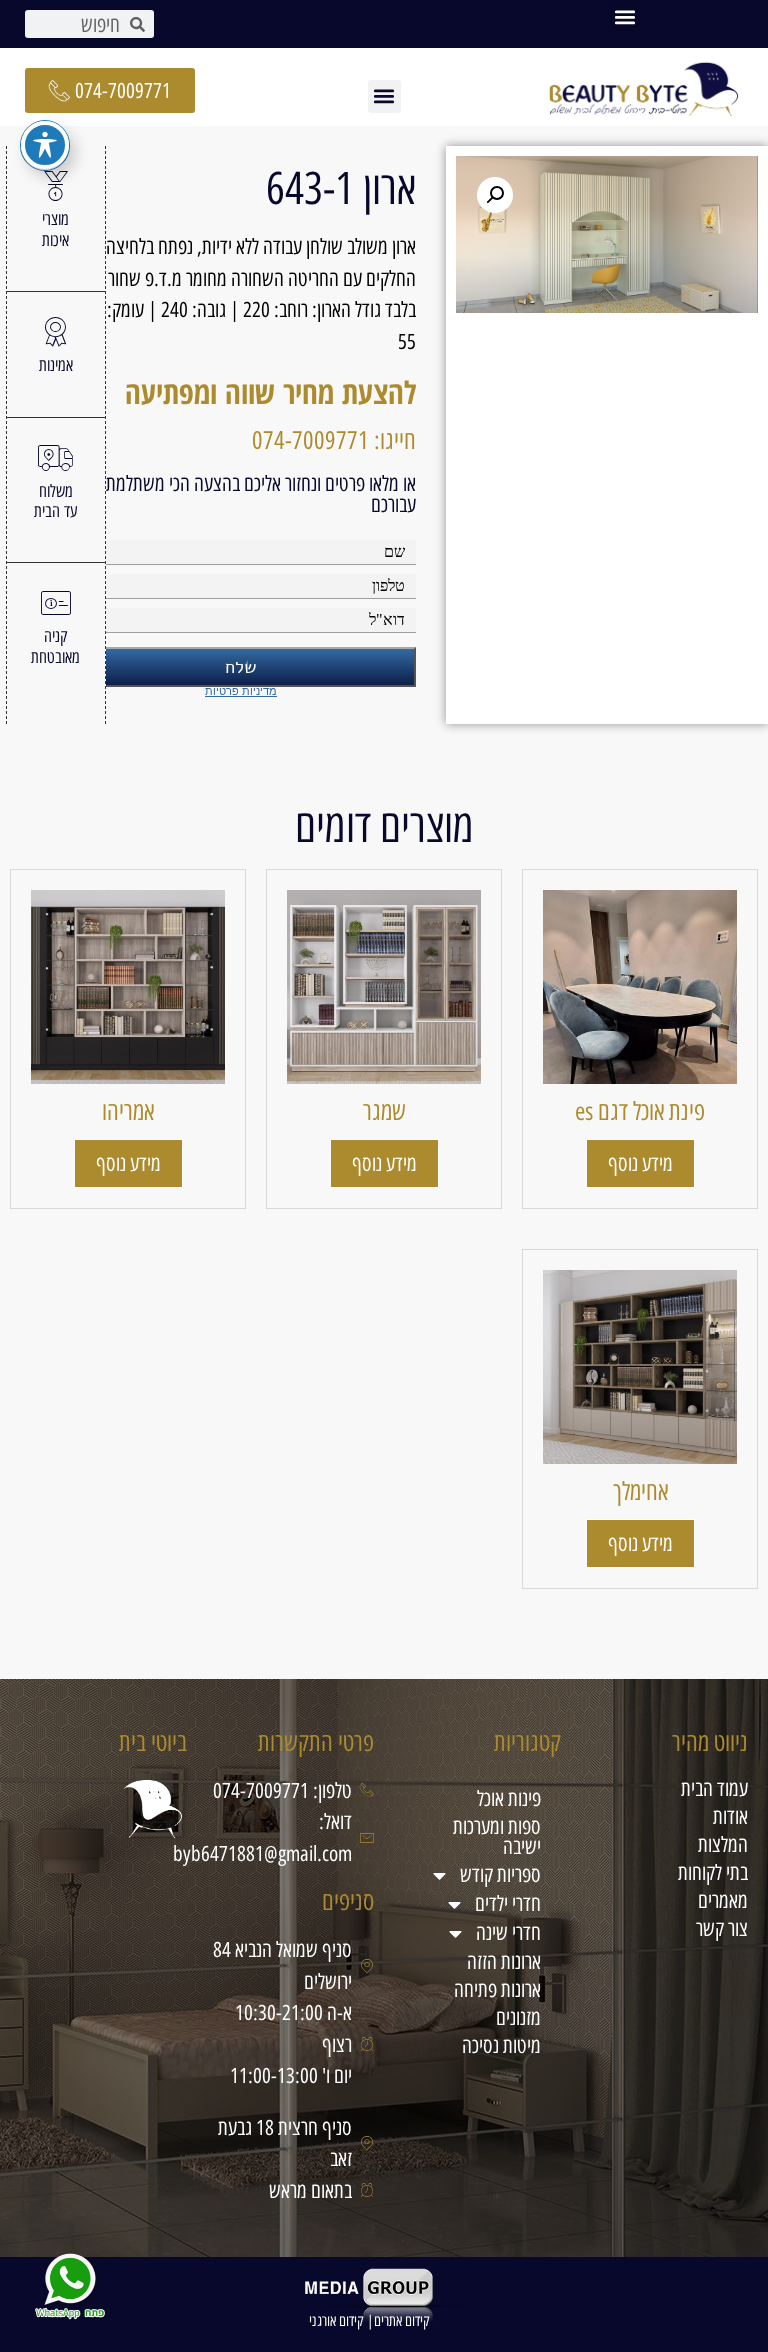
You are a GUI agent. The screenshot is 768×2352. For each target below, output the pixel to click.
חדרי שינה (508, 1932)
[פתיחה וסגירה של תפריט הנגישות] (45, 145)
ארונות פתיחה (497, 1989)
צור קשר (722, 1928)
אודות (730, 1816)
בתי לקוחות (713, 1872)
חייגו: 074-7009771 (334, 440)
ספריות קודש (500, 1874)
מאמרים (723, 1900)
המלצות (723, 1844)
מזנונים (518, 2017)
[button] (624, 16)
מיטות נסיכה (501, 2045)
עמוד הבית (714, 1788)
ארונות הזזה (504, 1961)
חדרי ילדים (508, 1903)
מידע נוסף (640, 1163)
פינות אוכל (509, 1798)
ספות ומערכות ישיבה (497, 1836)
